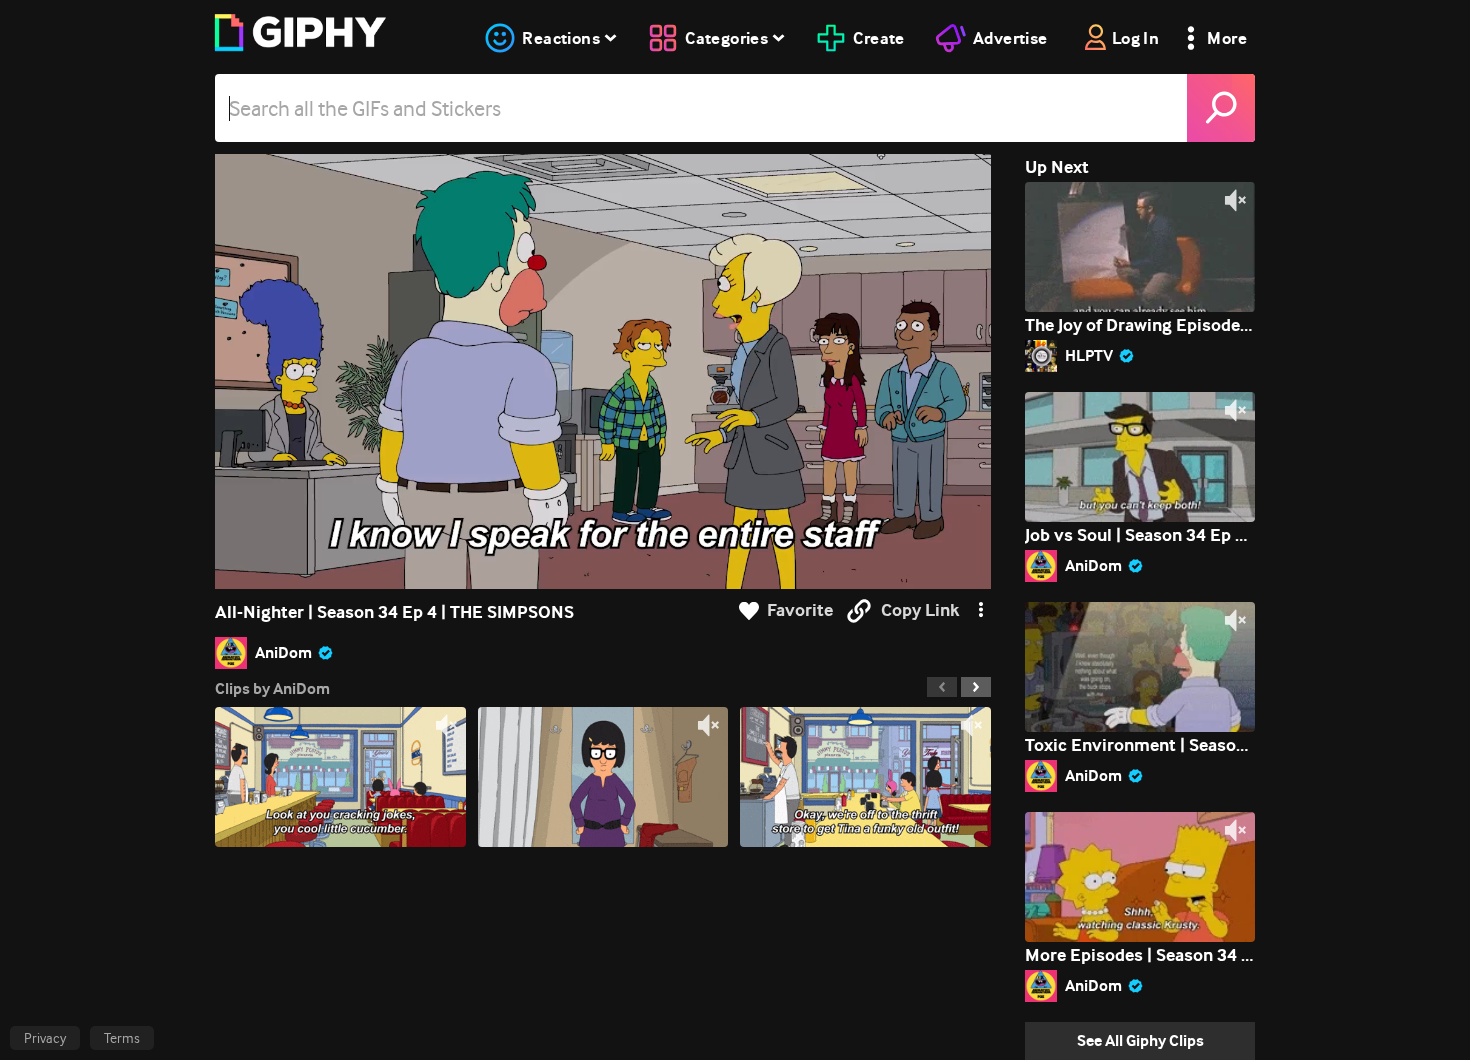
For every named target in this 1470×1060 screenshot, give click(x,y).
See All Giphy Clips (1140, 1040)
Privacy (45, 1038)
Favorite (800, 610)
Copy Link (920, 610)
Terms (122, 1038)
